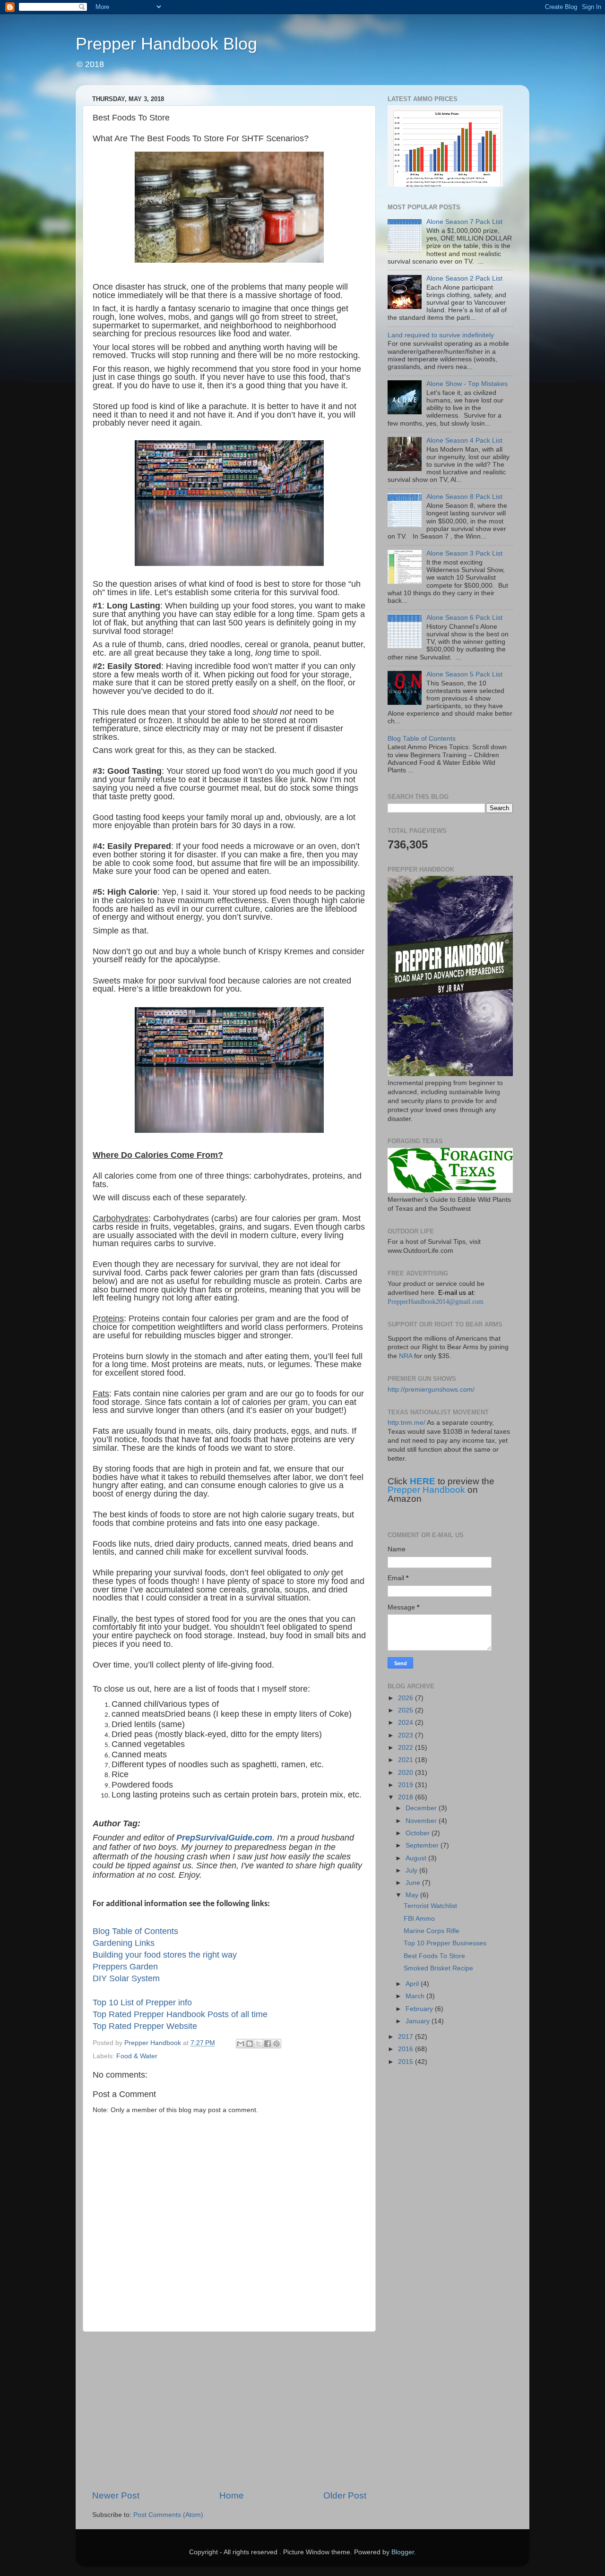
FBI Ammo (419, 1919)
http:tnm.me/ (406, 1423)
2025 (406, 1710)
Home (232, 2495)
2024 (406, 1723)
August (417, 1858)
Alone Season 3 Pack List (464, 553)
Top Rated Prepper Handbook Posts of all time (180, 2014)
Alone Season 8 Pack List (464, 497)
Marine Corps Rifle (432, 1931)
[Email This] (241, 2044)
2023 (406, 1735)
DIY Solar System (126, 1978)
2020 (406, 1773)
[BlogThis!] (250, 2044)
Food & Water (137, 2056)
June (414, 1883)
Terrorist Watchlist (430, 1906)
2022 (406, 1748)
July (412, 1870)
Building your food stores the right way (165, 1955)
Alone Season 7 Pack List (464, 222)
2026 (406, 1698)
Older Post (345, 2495)
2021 (406, 1760)
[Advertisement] (229, 2411)
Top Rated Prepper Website (145, 2026)
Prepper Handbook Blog (166, 44)
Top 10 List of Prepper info (142, 2003)
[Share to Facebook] (268, 2044)
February (420, 2009)
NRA (406, 1356)
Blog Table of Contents (135, 1931)
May (413, 1895)
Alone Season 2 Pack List (464, 278)
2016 (406, 2049)
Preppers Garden (125, 1967)
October (419, 1833)
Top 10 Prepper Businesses (445, 1943)
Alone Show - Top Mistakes (467, 384)
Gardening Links (124, 1943)
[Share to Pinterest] (277, 2044)
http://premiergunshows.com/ (431, 1390)
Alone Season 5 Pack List (464, 674)
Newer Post (116, 2495)
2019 (406, 1785)
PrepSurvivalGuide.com (224, 1838)
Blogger (403, 2552)
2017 (406, 2037)
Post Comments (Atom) (168, 2515)
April (413, 1984)
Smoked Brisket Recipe (438, 1968)
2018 (406, 1797)
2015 (406, 2062)
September (423, 1845)
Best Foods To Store (434, 1956)
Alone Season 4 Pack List (464, 441)
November (422, 1821)
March (416, 1996)
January (419, 2021)
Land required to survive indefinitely (441, 335)
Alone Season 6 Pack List (464, 618)
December (422, 1808)
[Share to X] (259, 2044)
